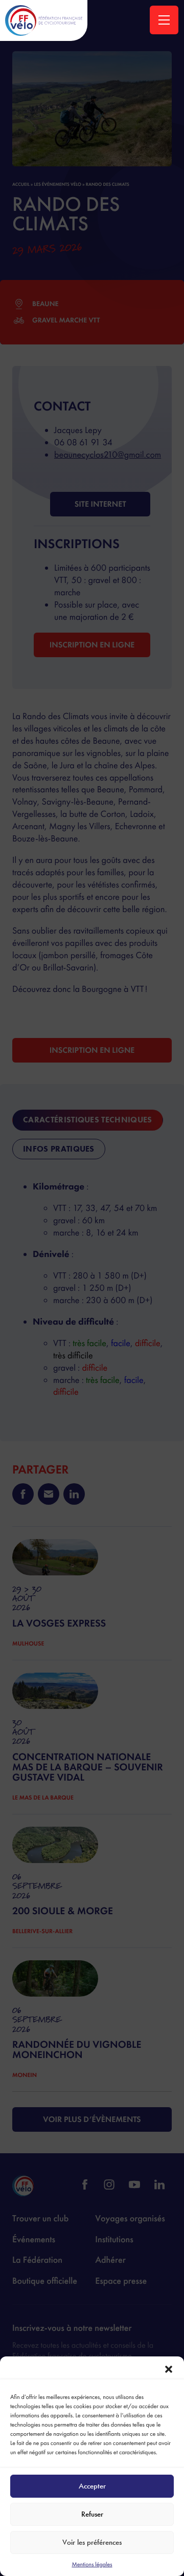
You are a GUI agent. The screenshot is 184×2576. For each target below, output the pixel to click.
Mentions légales (92, 2564)
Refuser (92, 2514)
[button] (169, 2369)
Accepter (92, 2486)
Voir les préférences (92, 2542)
